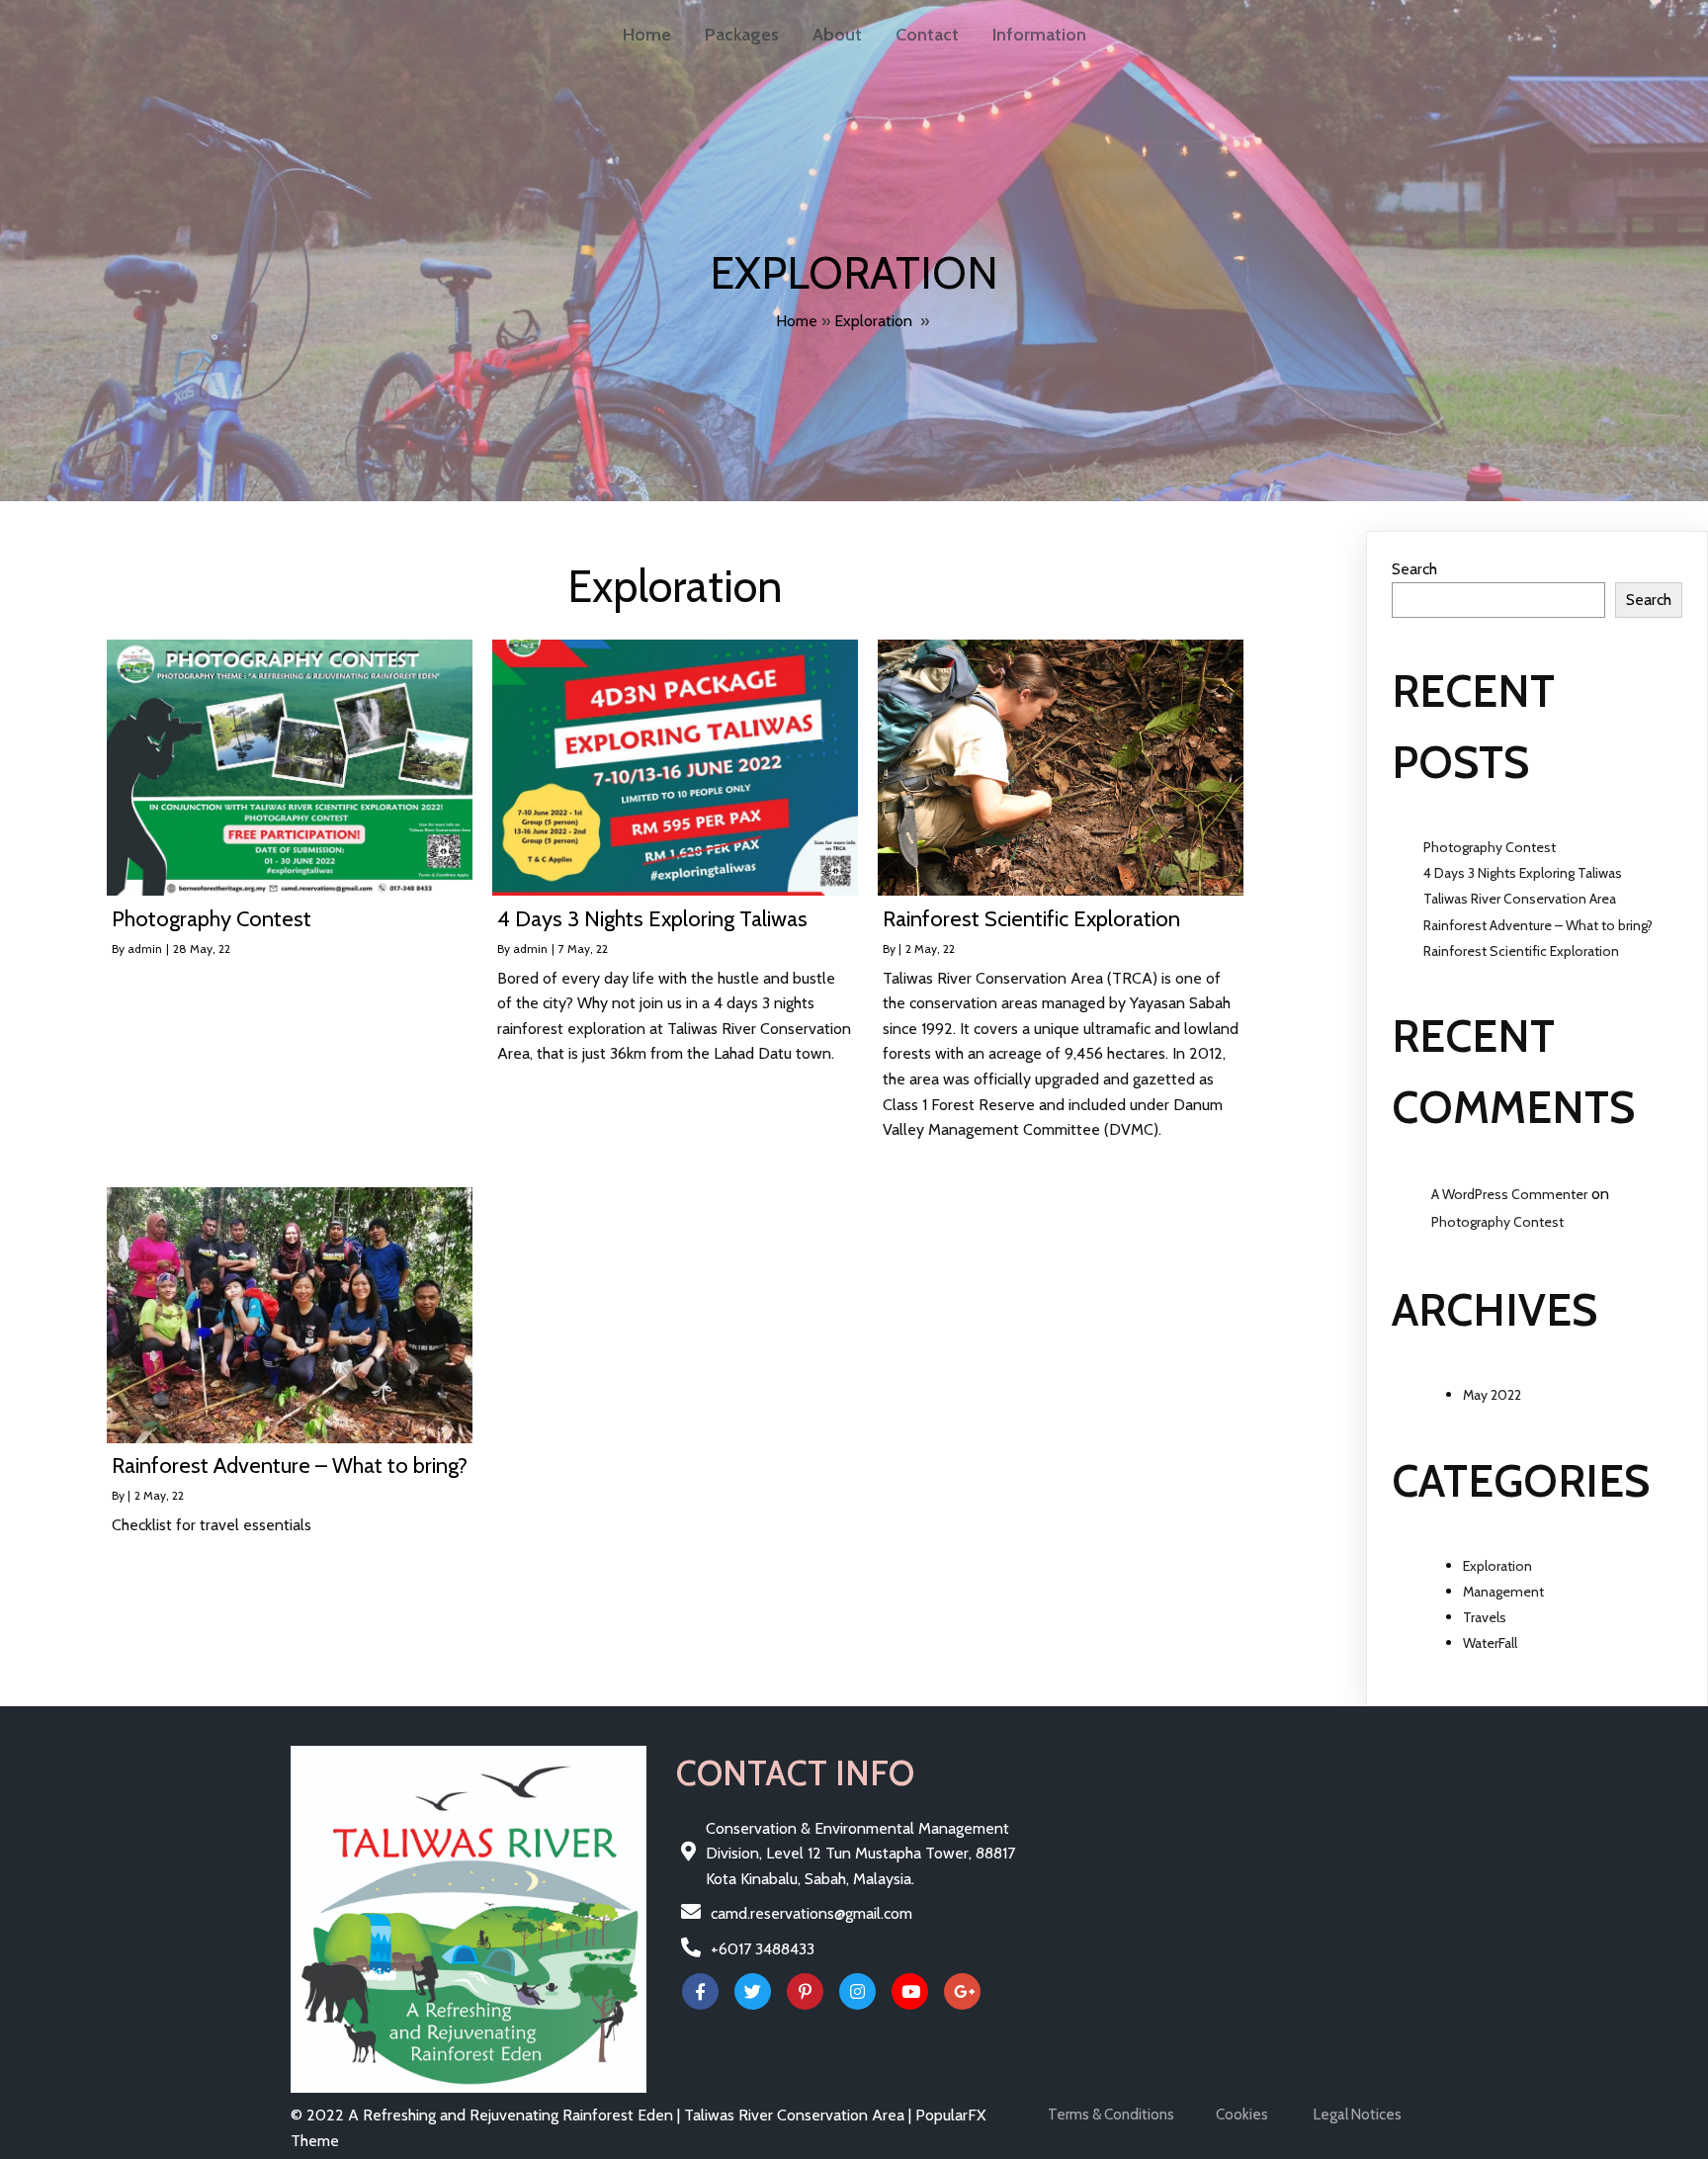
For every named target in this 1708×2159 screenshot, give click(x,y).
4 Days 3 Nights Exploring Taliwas (1523, 873)
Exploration (873, 321)
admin (145, 949)
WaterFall (1490, 1643)
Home (797, 321)
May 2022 (1492, 1395)
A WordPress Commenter (1509, 1194)
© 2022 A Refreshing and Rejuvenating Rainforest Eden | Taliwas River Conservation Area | (603, 2115)
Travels (1485, 1617)
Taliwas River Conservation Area (1520, 899)
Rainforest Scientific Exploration (1521, 951)
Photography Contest (1490, 847)
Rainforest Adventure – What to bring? (1538, 925)
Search (1414, 569)
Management (1503, 1592)
